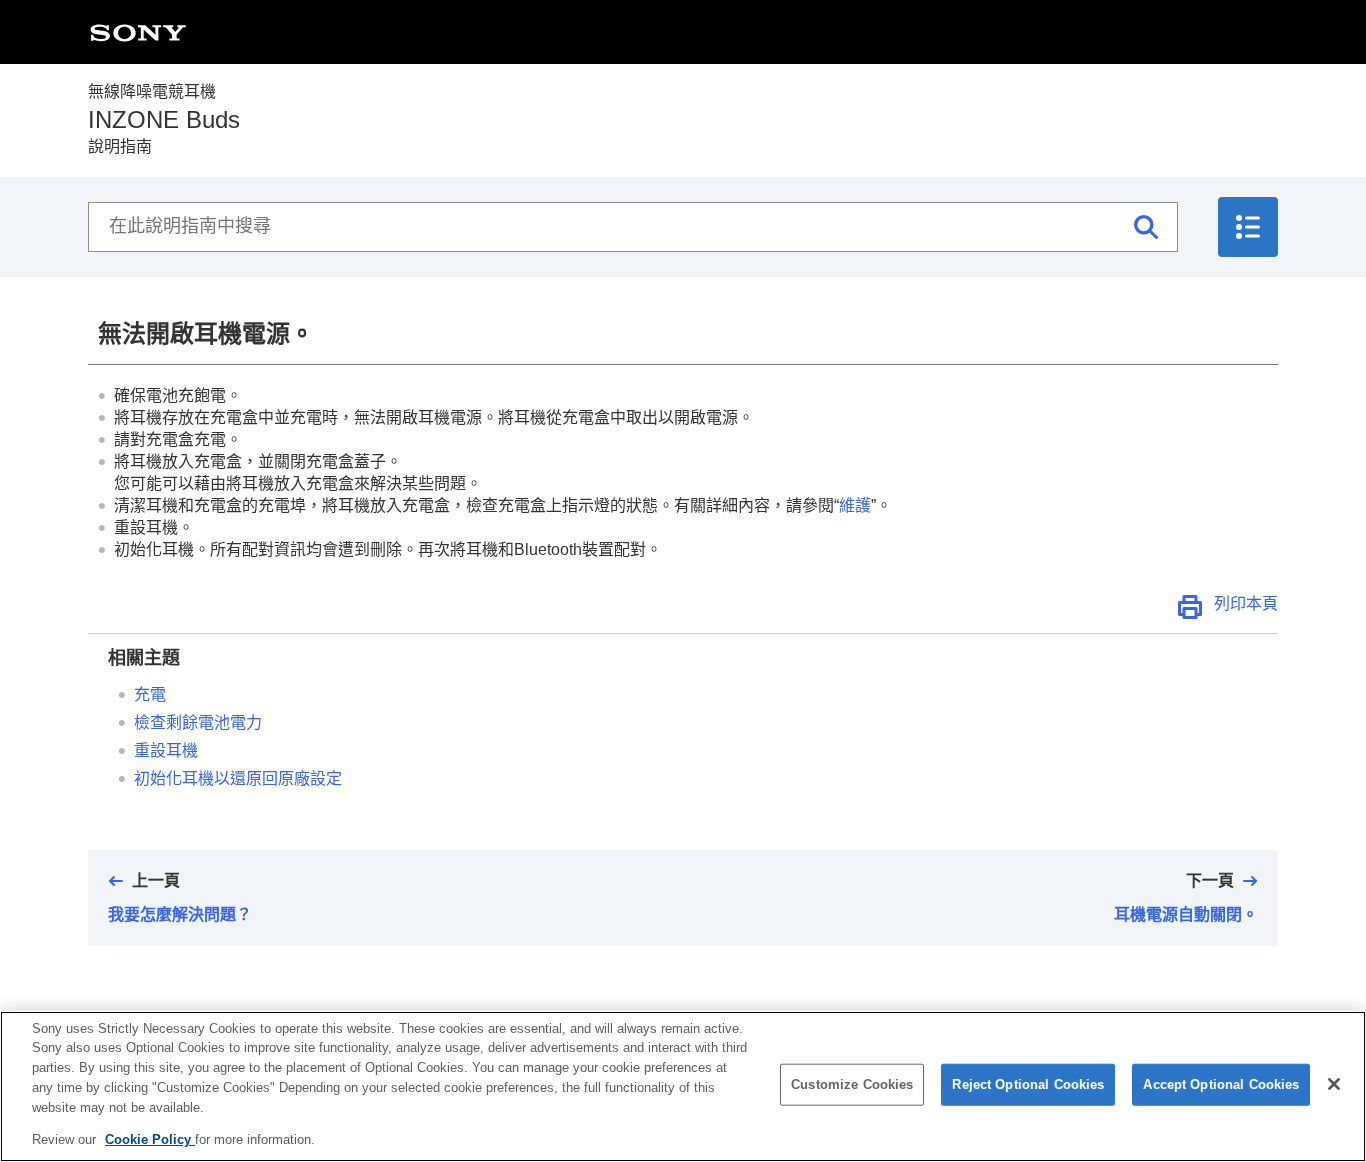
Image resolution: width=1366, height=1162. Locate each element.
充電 (150, 694)
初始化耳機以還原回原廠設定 (238, 778)
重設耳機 (166, 750)
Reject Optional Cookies (1028, 1084)
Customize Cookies (852, 1084)
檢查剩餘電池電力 (198, 722)
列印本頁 (1246, 603)
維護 (855, 505)
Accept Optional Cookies (1221, 1084)
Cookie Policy (150, 1138)
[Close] (1334, 1084)
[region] (683, 1086)
